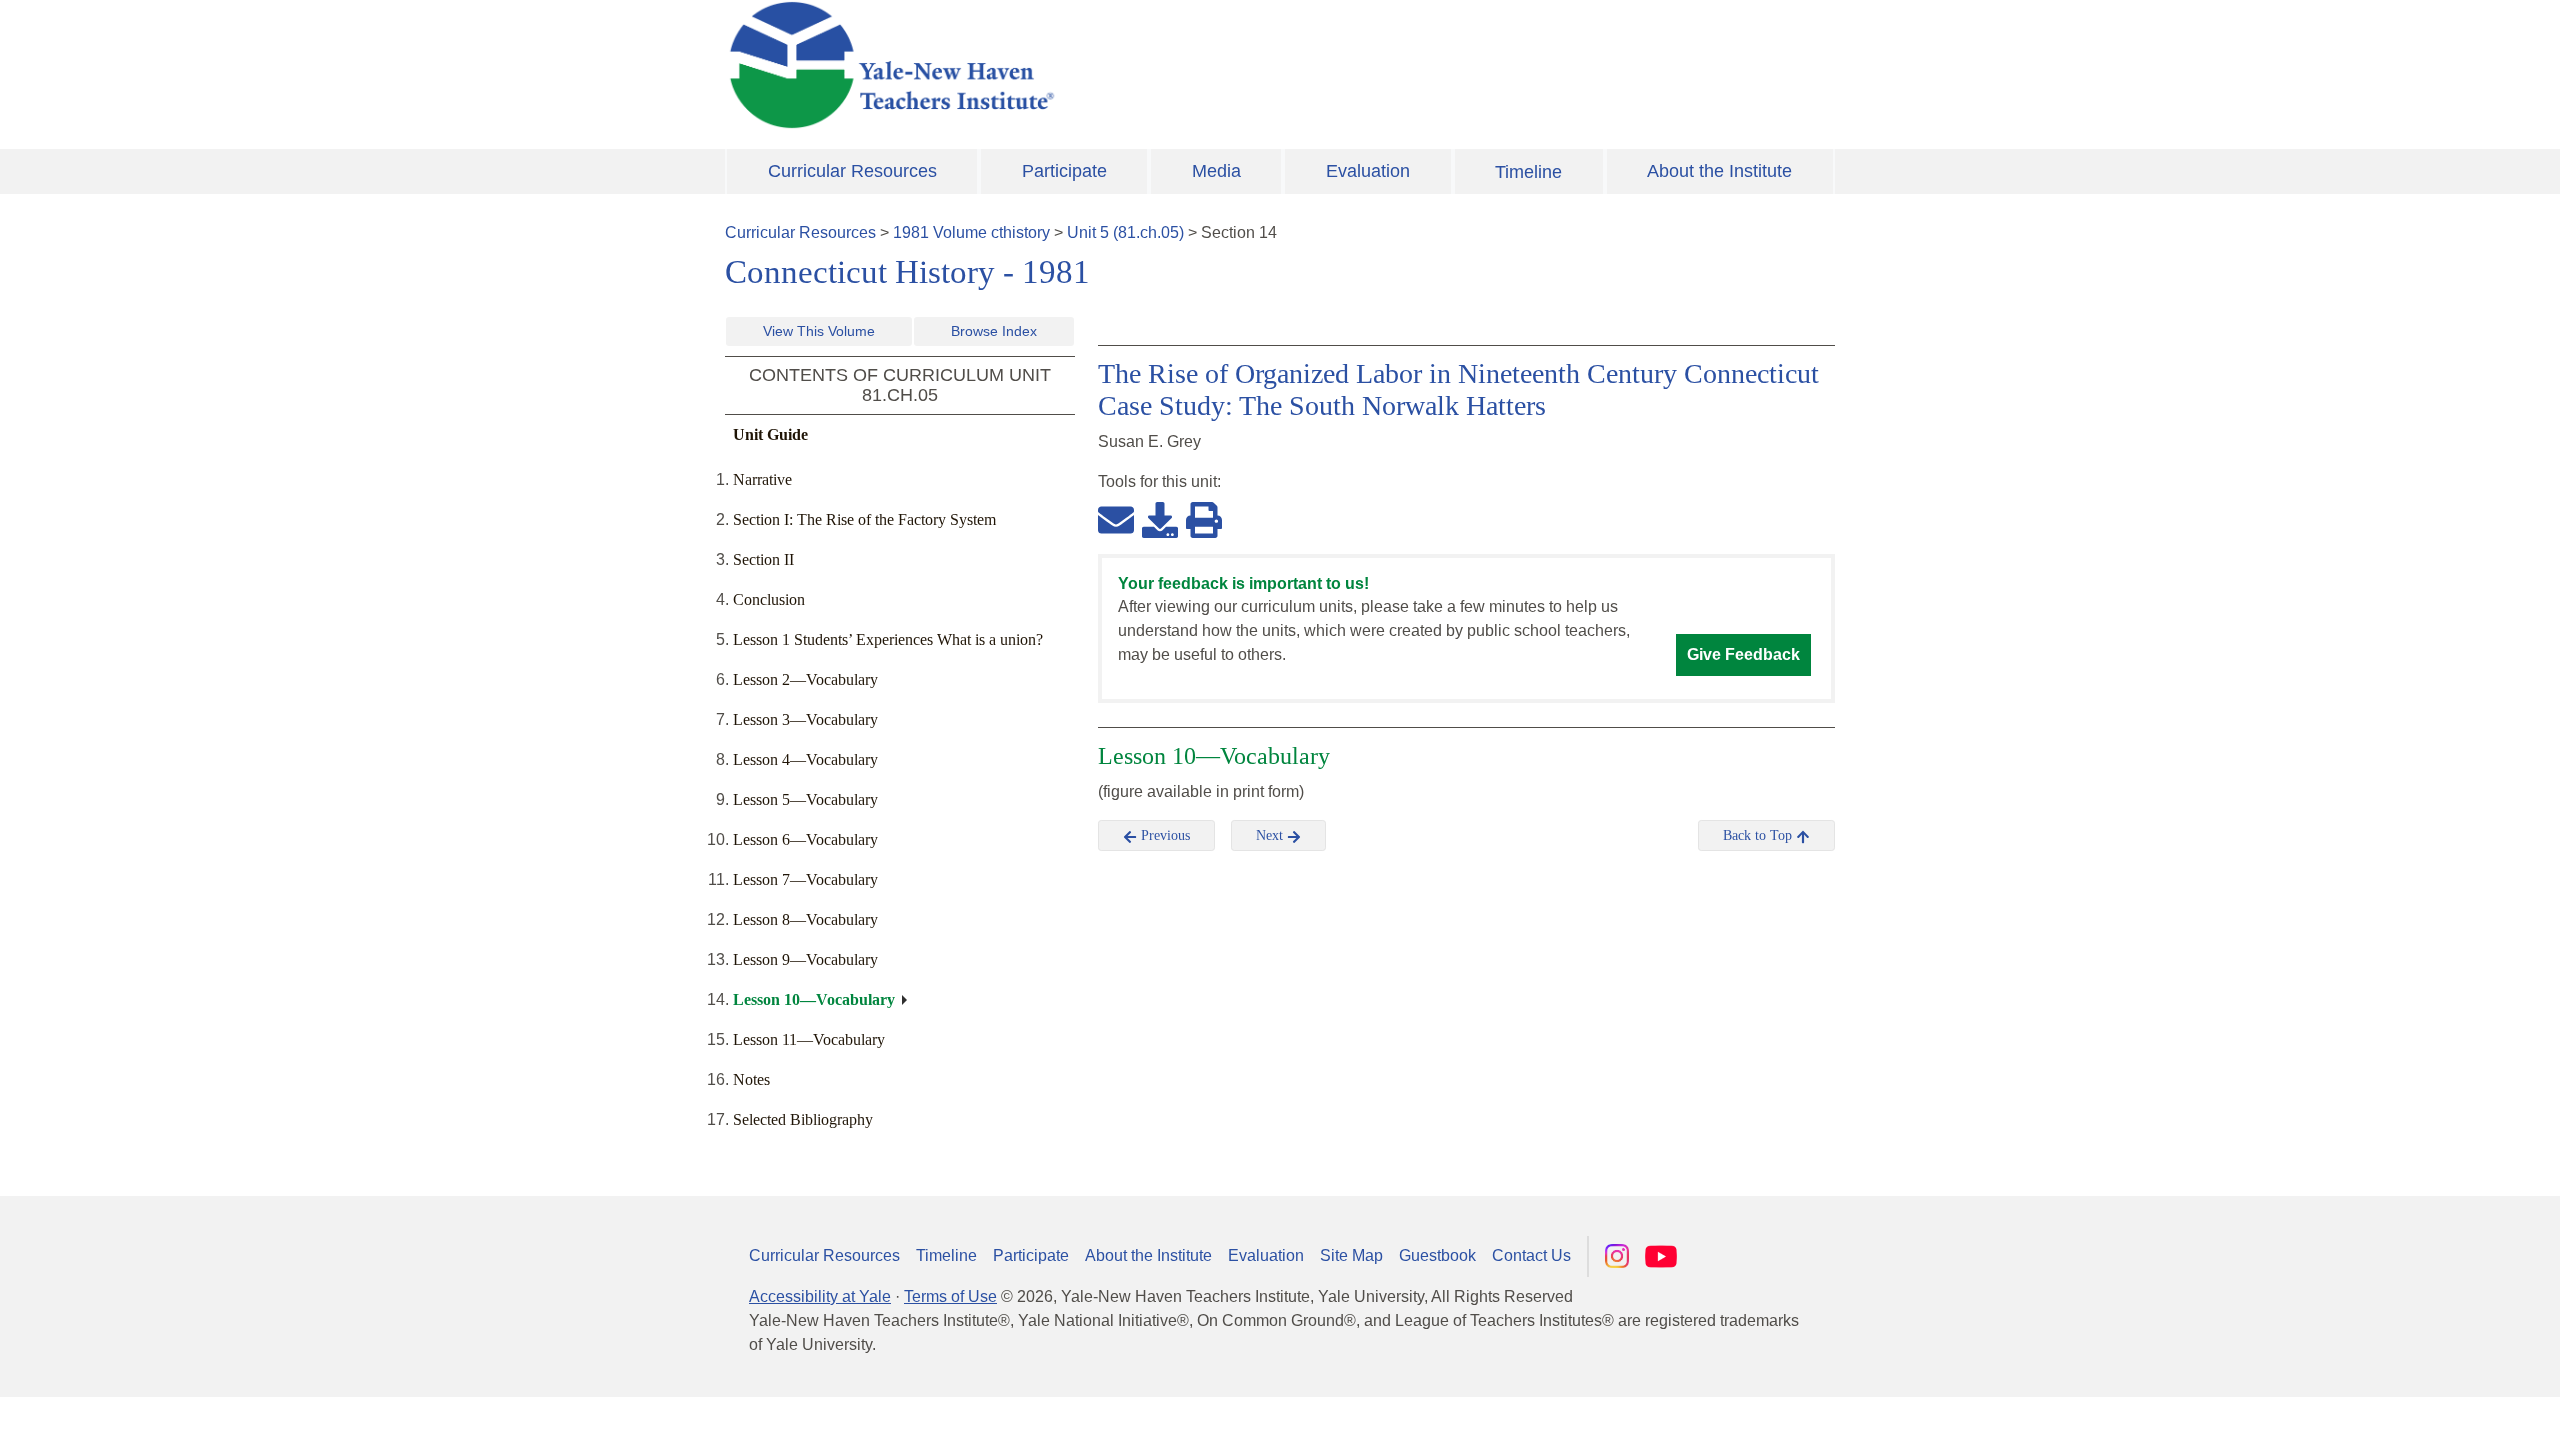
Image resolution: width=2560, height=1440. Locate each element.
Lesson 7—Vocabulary (805, 879)
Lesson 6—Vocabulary (805, 839)
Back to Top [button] (1759, 835)
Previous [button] (1163, 835)
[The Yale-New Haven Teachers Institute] (1090, 65)
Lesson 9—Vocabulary (805, 959)
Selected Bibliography (803, 1119)
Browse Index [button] (994, 331)
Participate (1064, 171)
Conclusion (769, 599)
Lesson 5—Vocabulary (805, 799)
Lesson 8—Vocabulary (805, 919)
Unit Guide (770, 434)
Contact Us (1531, 1255)
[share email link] (1116, 519)
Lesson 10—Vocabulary (814, 999)
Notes (751, 1079)
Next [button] (1271, 835)
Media (1216, 171)
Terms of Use (950, 1296)
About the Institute (1719, 171)
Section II (763, 559)
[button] (2445, 1405)
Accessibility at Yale (820, 1296)
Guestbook (1437, 1255)
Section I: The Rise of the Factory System (864, 519)
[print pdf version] (1204, 519)
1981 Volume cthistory (971, 232)
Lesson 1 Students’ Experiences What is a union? (888, 639)
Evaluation (1368, 171)
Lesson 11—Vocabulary (809, 1039)
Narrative (762, 479)
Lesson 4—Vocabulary (805, 759)
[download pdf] (1160, 519)
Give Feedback (1743, 654)
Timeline (1528, 172)
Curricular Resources (852, 171)
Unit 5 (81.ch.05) (1125, 232)
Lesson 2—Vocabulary (805, 679)
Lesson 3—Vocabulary (805, 719)
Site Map (1351, 1255)
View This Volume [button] (819, 331)
